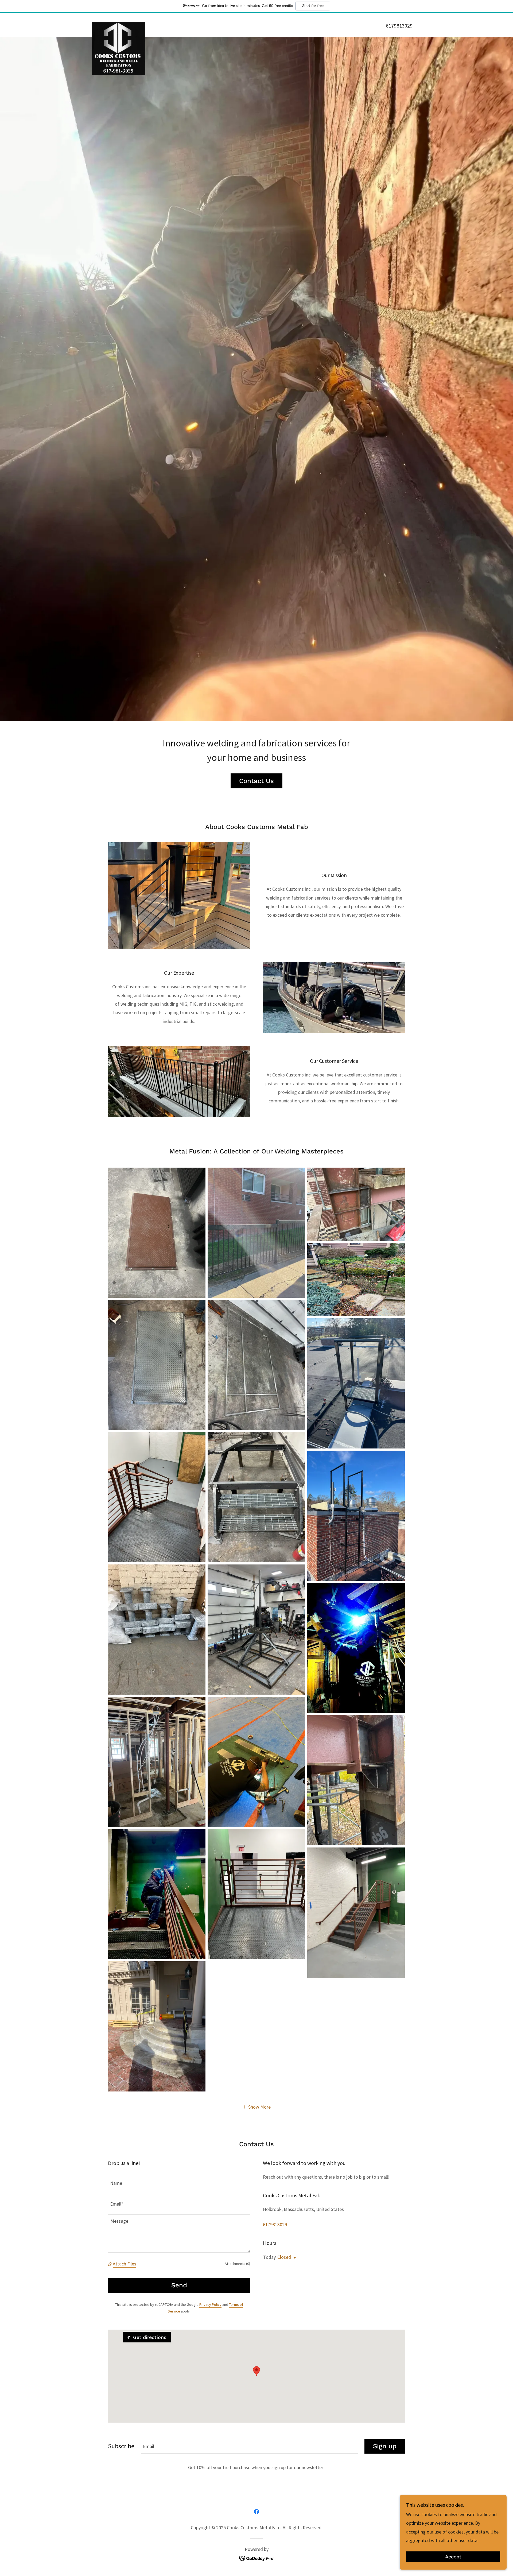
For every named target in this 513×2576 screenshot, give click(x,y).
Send (179, 2285)
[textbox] (179, 2180)
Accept (453, 2557)
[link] (119, 24)
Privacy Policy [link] (210, 2304)
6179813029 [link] (399, 26)
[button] (257, 2107)
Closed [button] (284, 2257)
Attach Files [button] (125, 2264)
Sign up (385, 2446)
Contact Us (256, 781)
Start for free (313, 6)
